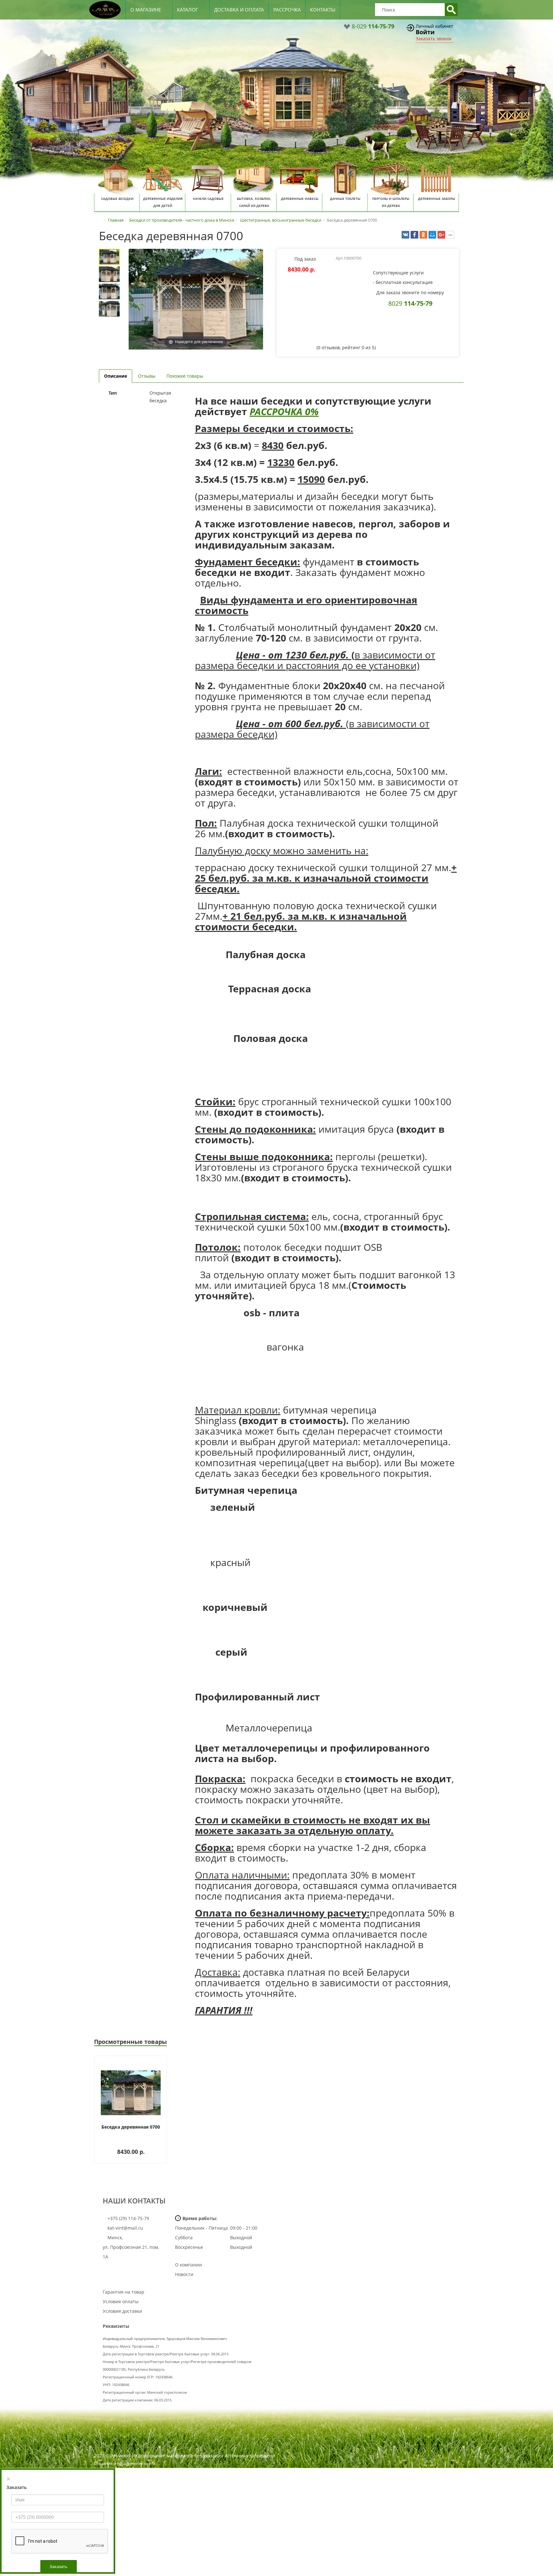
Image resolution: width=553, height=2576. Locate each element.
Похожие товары (185, 376)
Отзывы (147, 376)
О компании (188, 2265)
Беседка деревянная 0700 (131, 2127)
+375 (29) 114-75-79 (128, 2218)
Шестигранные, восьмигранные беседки (281, 220)
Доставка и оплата (239, 10)
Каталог (188, 10)
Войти (425, 32)
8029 (410, 303)
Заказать (59, 2566)
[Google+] (441, 235)
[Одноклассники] (423, 235)
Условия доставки (122, 2311)
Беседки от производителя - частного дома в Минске (182, 220)
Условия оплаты (121, 2301)
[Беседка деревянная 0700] (109, 257)
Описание (116, 376)
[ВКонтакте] (405, 235)
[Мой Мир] (432, 235)
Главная (116, 220)
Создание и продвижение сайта (125, 2463)
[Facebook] (414, 235)
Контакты (323, 10)
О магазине (146, 10)
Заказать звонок (434, 39)
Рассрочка (287, 10)
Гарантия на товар (124, 2292)
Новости (184, 2274)
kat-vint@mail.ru (125, 2228)
